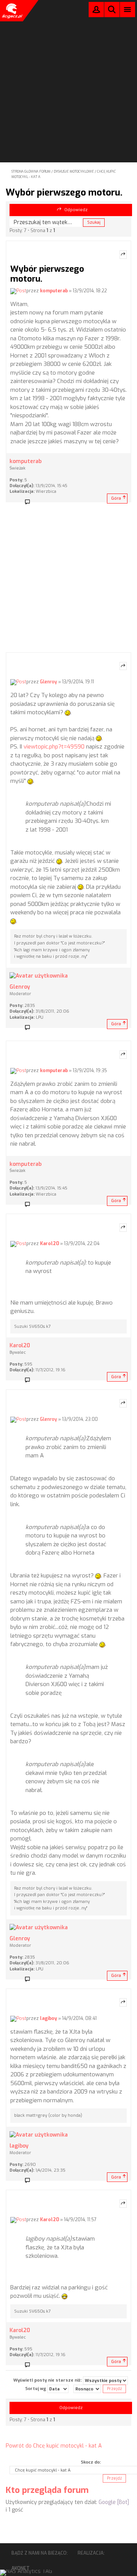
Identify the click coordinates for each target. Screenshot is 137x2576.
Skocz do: (91, 2462)
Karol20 (49, 1244)
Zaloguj (96, 11)
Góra (116, 498)
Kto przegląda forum (47, 2490)
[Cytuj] (123, 255)
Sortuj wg (36, 2389)
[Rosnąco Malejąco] (87, 2389)
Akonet (21, 2568)
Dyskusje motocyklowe (74, 172)
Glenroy (49, 682)
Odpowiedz (76, 210)
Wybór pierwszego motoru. (64, 192)
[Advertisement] (68, 71)
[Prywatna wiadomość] (30, 502)
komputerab (54, 291)
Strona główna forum (31, 172)
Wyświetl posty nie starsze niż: (48, 2380)
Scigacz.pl (11, 11)
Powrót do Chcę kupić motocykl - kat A (54, 2446)
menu (128, 9)
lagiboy (49, 2018)
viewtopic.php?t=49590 (54, 747)
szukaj (112, 9)
